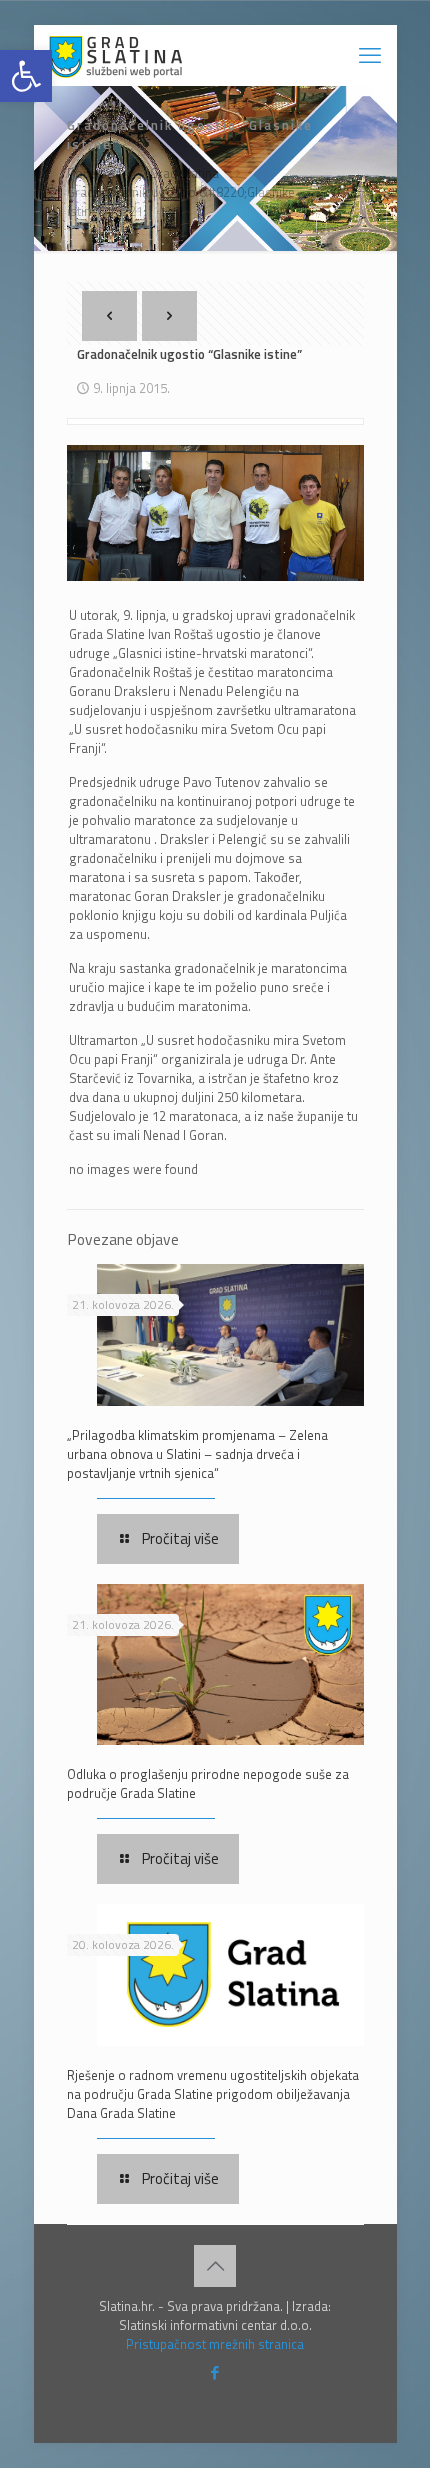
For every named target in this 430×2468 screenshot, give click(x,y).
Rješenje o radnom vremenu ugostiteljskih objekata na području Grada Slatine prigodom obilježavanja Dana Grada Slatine (213, 2094)
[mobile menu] (370, 55)
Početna (90, 173)
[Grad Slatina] (115, 55)
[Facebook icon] (215, 2372)
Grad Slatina (184, 173)
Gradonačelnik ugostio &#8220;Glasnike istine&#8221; (181, 201)
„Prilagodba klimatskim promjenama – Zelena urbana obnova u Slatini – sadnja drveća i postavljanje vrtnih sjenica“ (197, 1454)
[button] (26, 76)
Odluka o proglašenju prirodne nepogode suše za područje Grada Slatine (208, 1783)
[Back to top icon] (215, 2266)
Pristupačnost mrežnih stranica (215, 2344)
